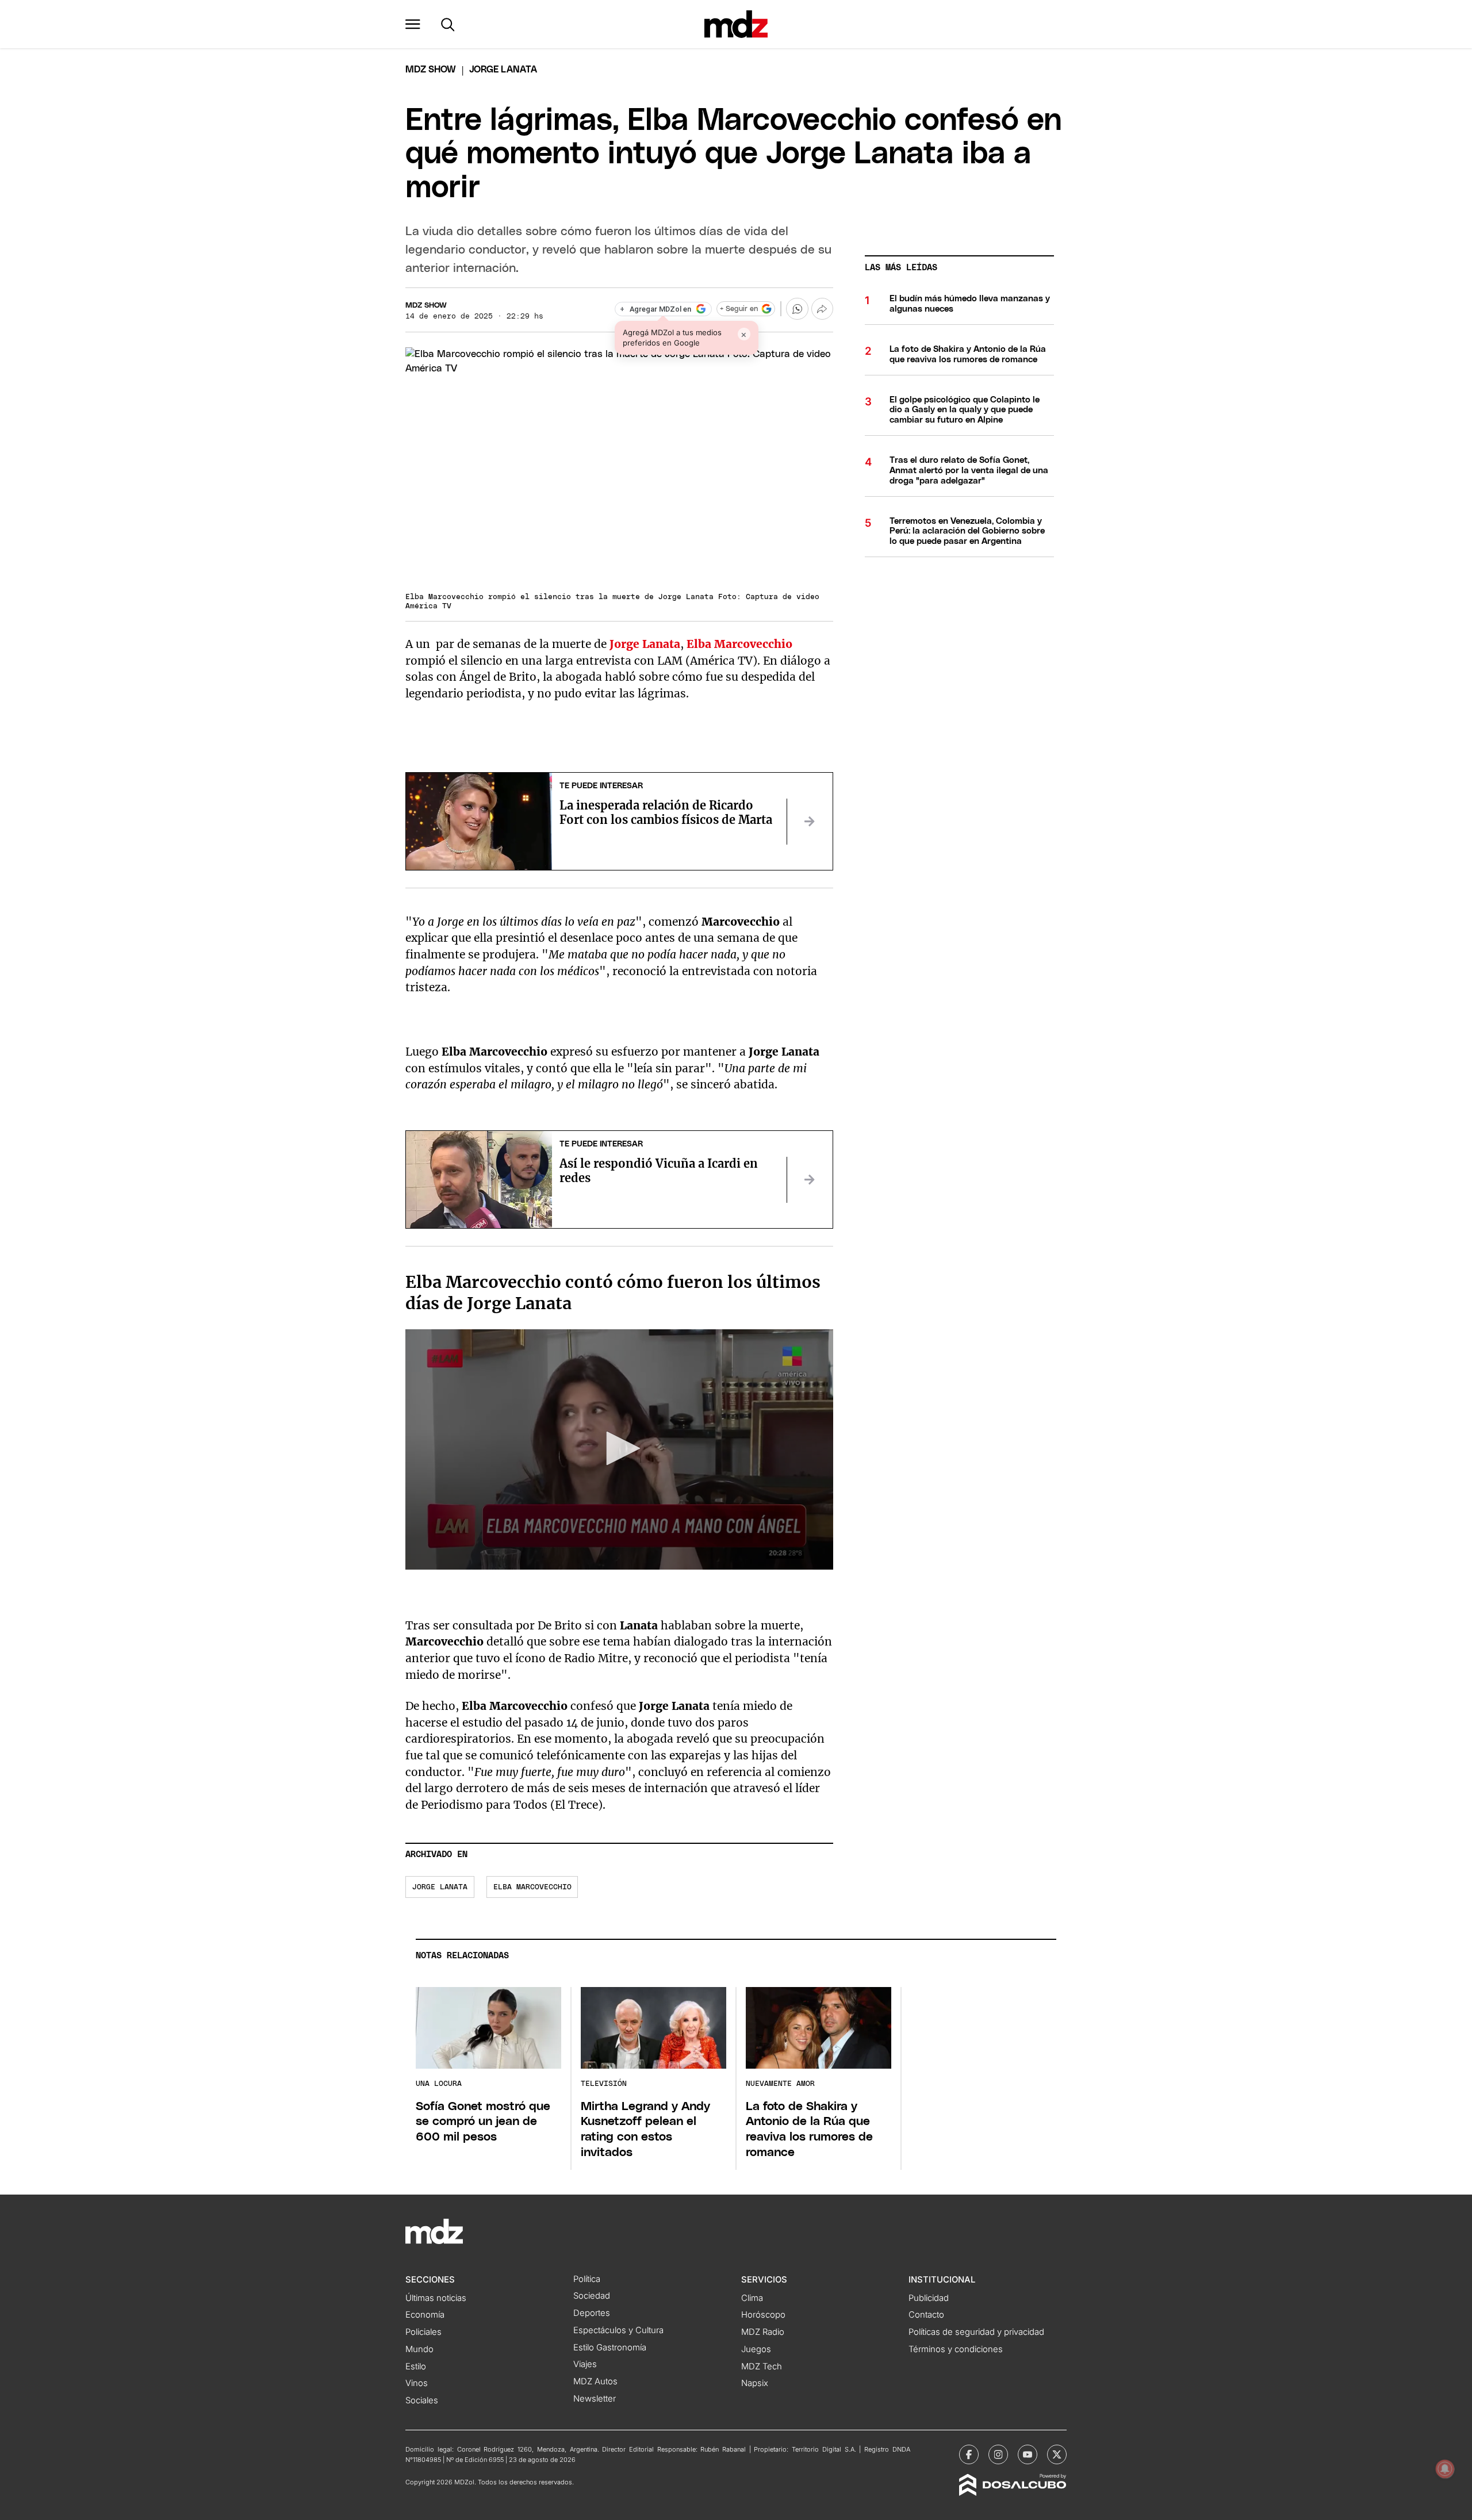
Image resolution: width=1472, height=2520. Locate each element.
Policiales (423, 2332)
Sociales (422, 2400)
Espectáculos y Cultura (618, 2330)
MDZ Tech (762, 2366)
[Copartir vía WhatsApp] (797, 309)
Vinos (417, 2383)
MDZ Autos (595, 2381)
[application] (619, 1449)
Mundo (419, 2349)
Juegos (756, 2349)
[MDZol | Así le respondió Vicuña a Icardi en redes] (810, 1180)
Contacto (926, 2315)
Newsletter (595, 2399)
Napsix (755, 2383)
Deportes (592, 2313)
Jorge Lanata (440, 1887)
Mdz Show (431, 70)
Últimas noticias (436, 2298)
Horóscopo (763, 2315)
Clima (752, 2298)
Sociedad (592, 2296)
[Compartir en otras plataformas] (822, 309)
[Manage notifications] (1445, 2469)
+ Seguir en (739, 309)
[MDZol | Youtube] (1028, 2454)
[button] (413, 24)
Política (587, 2279)
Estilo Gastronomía (610, 2348)
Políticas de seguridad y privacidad (976, 2332)
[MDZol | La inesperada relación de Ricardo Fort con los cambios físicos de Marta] (810, 822)
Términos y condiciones (956, 2349)
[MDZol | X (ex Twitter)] (1057, 2454)
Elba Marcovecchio (532, 1887)
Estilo (416, 2366)
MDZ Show (426, 306)
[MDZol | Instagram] (998, 2454)
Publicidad (929, 2298)
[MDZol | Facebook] (969, 2454)
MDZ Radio (763, 2332)
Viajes (585, 2364)
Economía (425, 2315)
